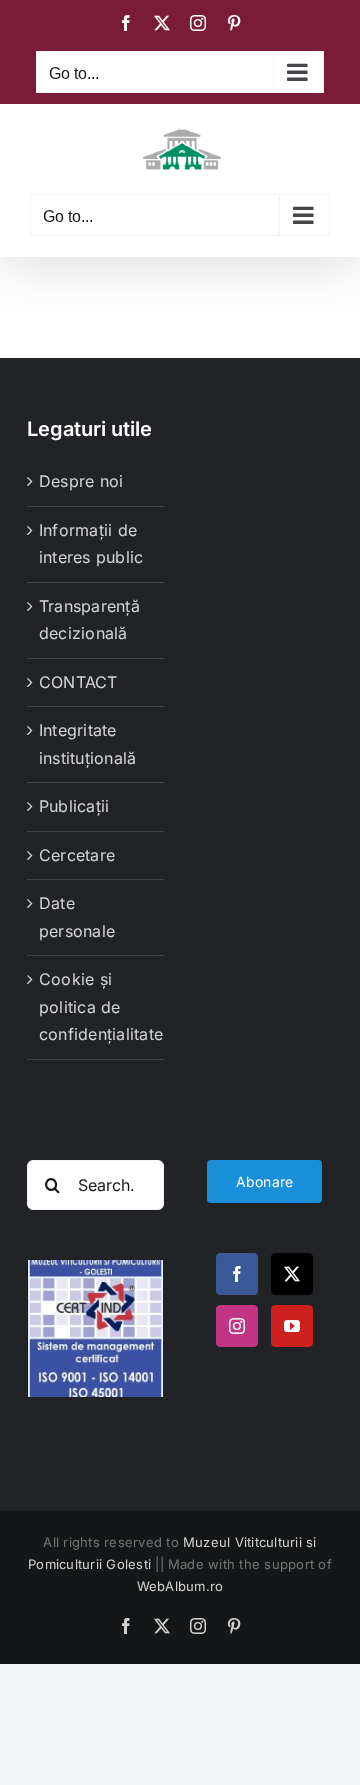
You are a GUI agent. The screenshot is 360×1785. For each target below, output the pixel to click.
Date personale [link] (77, 917)
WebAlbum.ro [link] (180, 1586)
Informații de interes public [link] (91, 544)
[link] (126, 23)
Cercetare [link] (77, 855)
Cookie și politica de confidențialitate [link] (96, 1006)
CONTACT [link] (78, 682)
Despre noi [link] (81, 481)
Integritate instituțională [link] (87, 744)
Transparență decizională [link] (89, 620)
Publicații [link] (74, 806)
